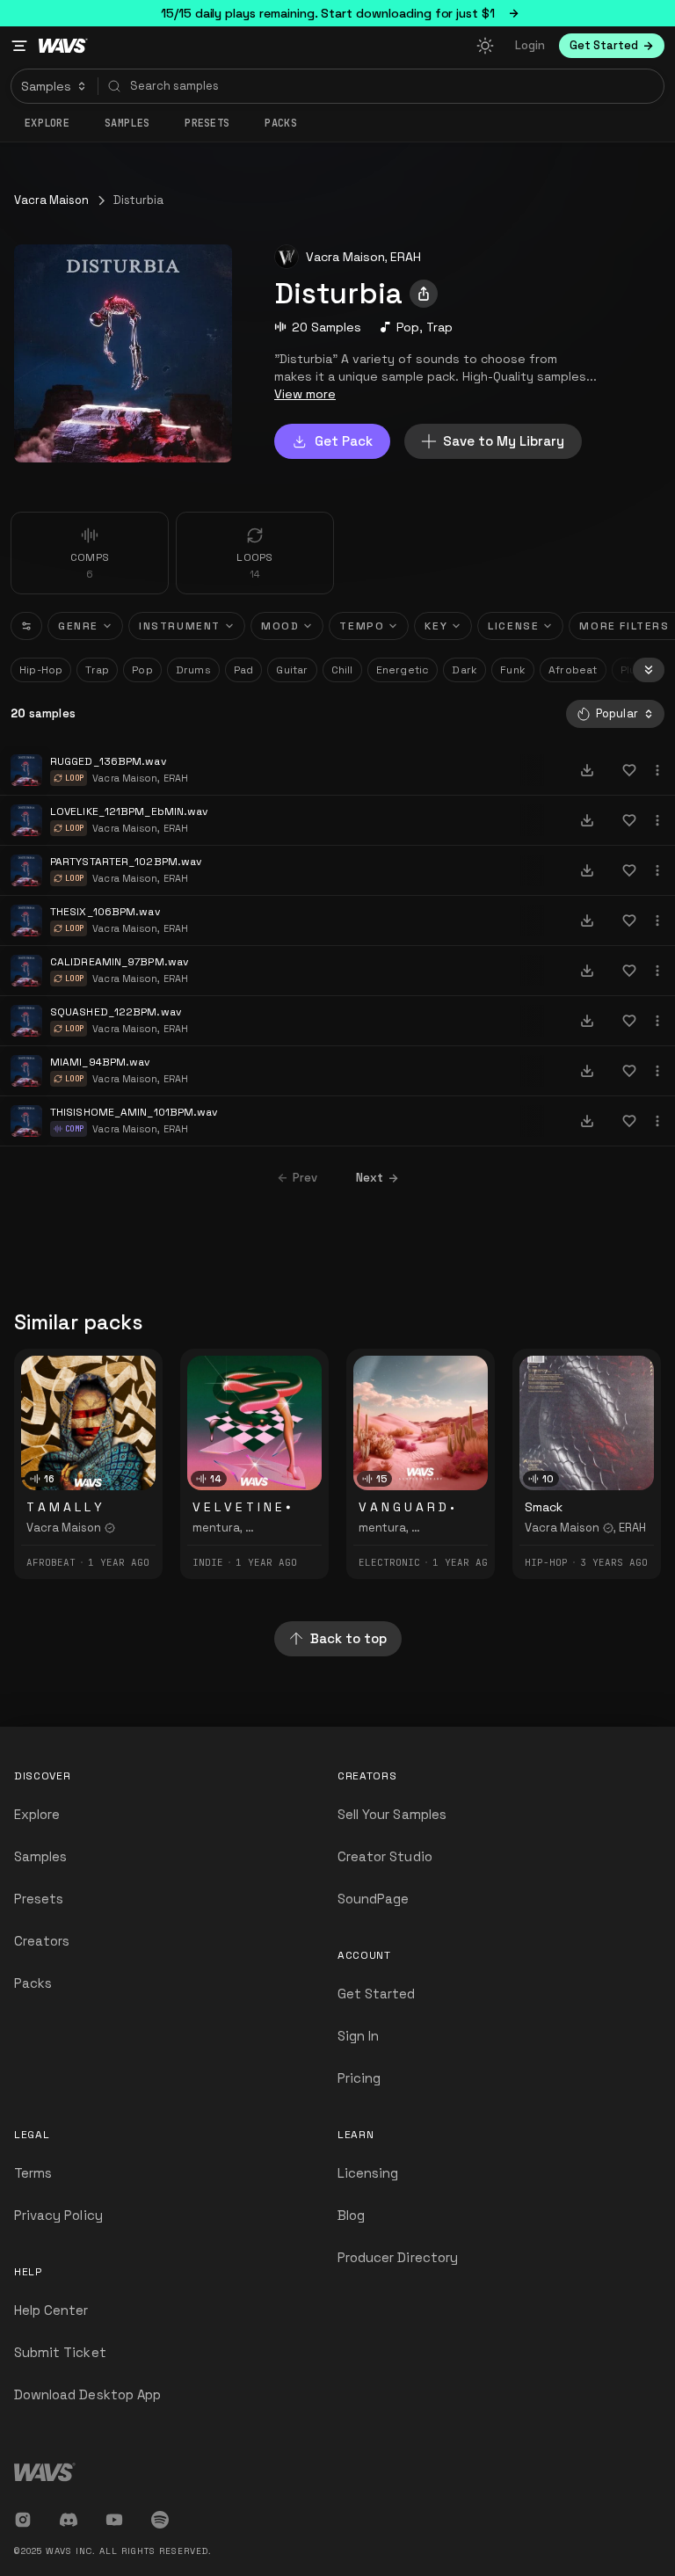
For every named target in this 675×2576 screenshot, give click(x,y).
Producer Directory (398, 2257)
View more (305, 394)
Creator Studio (385, 1856)
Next (370, 1178)
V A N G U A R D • (406, 1507)
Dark (465, 670)
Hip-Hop (41, 670)
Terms (33, 2173)
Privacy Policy (58, 2215)
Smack (544, 1507)
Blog (351, 2215)
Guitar (292, 670)
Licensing (368, 2173)
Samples (127, 123)
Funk (513, 670)
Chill (342, 670)
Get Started (377, 1994)
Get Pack (344, 441)
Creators (42, 1941)
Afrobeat (573, 670)
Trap (439, 327)
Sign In (358, 2036)
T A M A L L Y (64, 1507)
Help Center (51, 2310)
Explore (47, 123)
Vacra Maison (51, 200)
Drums (193, 670)
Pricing (359, 2078)
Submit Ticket (60, 2352)
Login (530, 45)
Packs (281, 123)
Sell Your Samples (392, 1814)
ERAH (406, 257)
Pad (244, 670)
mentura (216, 1528)
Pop (408, 327)
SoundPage (373, 1899)
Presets (39, 1899)
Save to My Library (504, 441)
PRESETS (207, 123)
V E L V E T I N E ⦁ (241, 1507)
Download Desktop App (87, 2394)
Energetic (403, 670)
